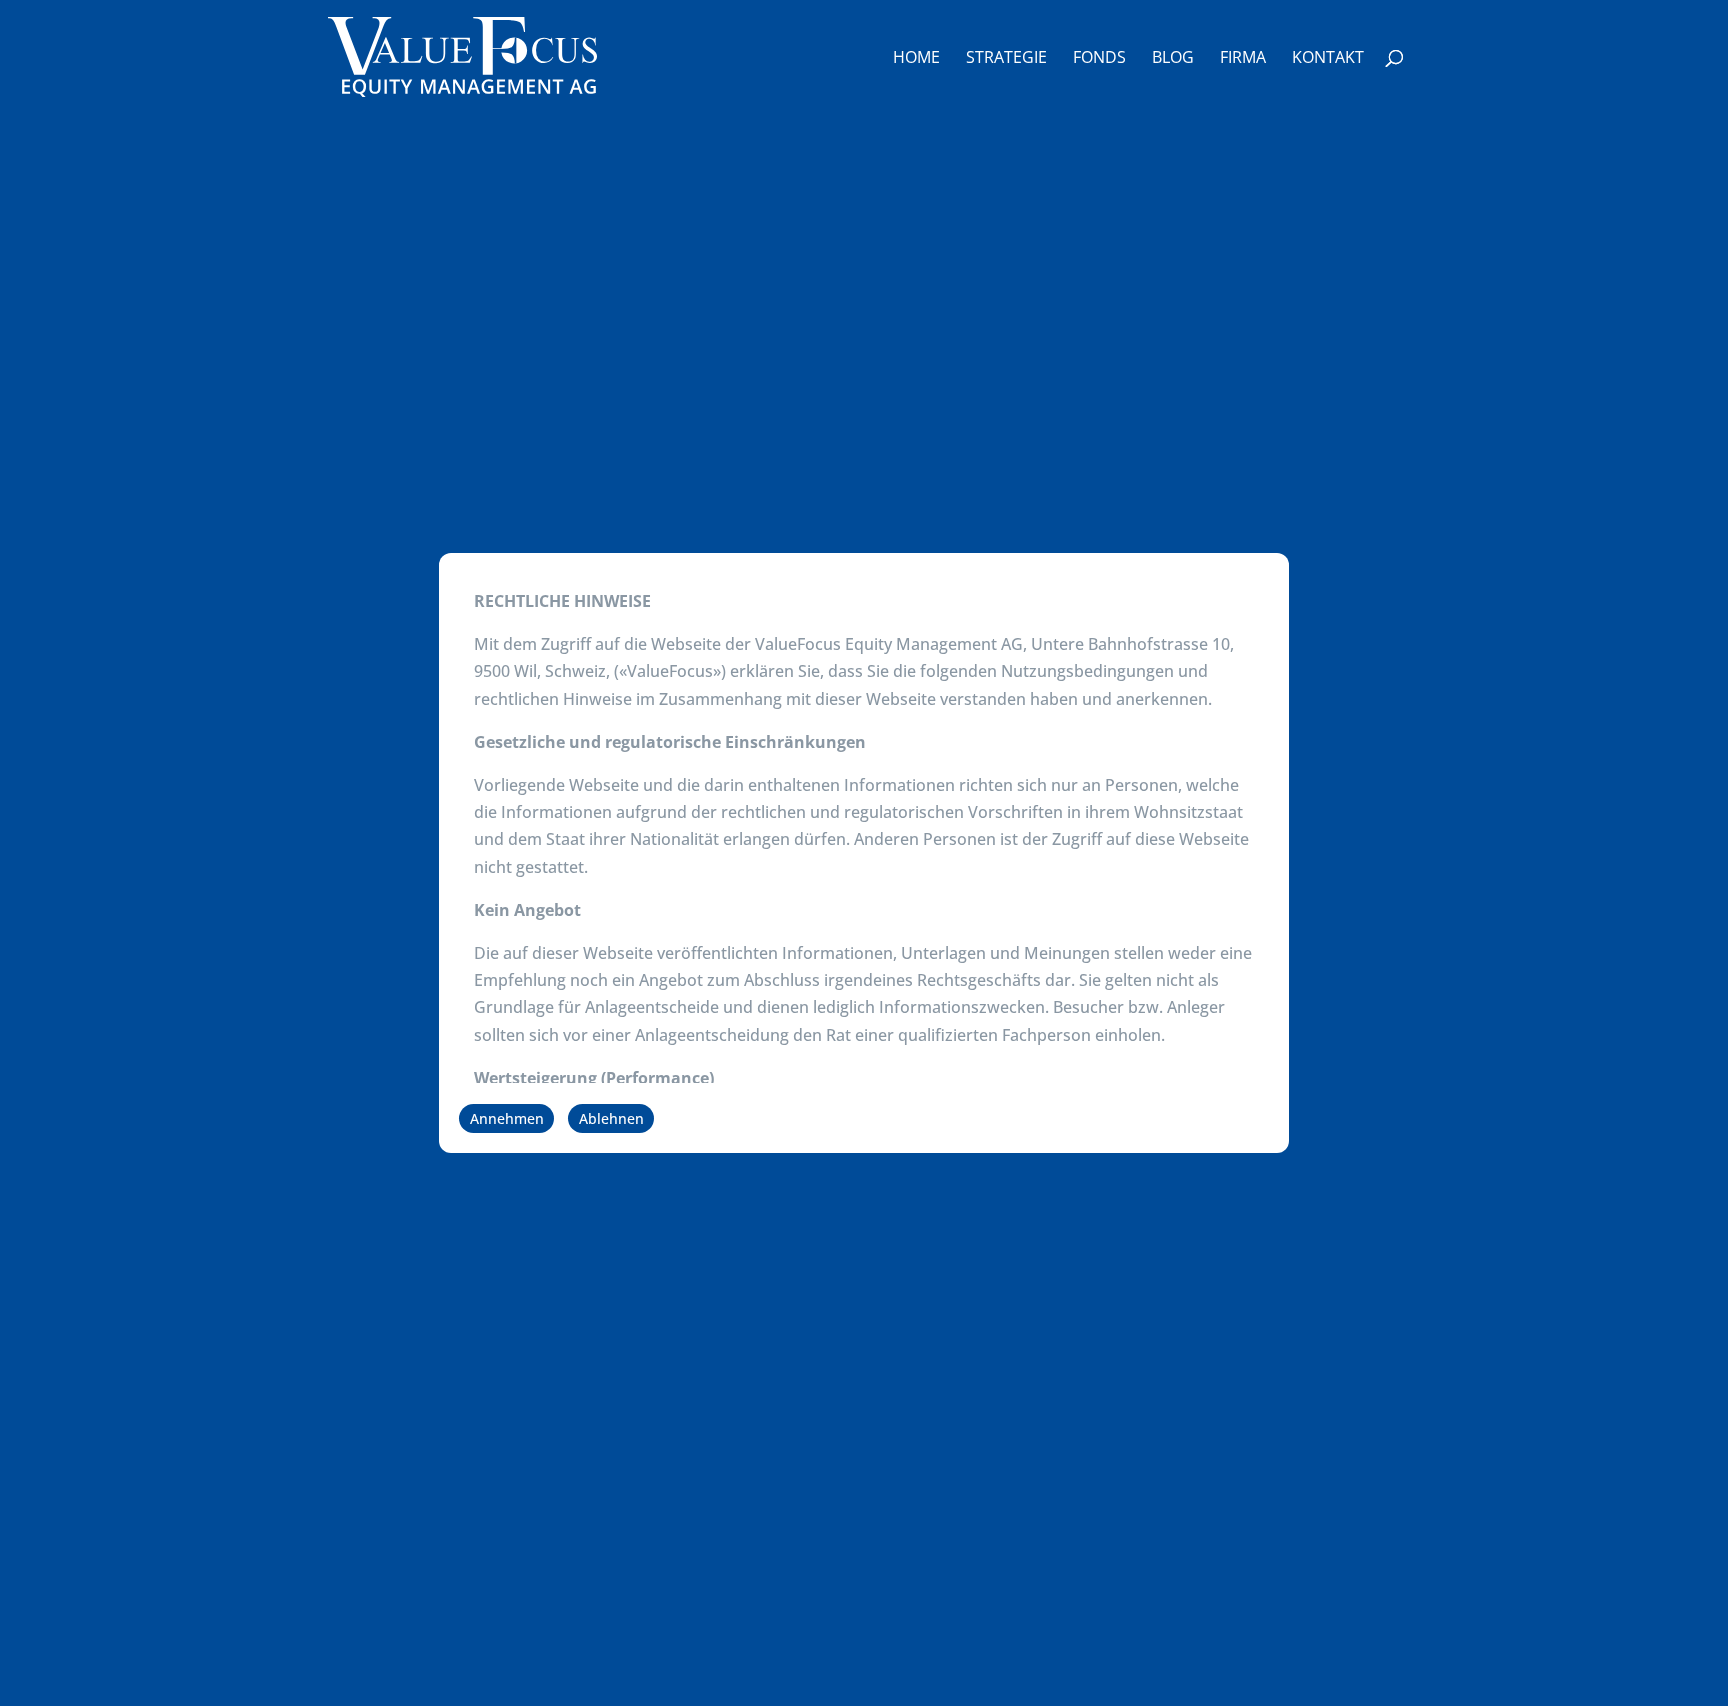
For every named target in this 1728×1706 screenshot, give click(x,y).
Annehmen (507, 1118)
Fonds (1099, 59)
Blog (1173, 59)
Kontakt (1328, 59)
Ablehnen (611, 1118)
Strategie (1006, 59)
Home (916, 59)
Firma (1243, 59)
